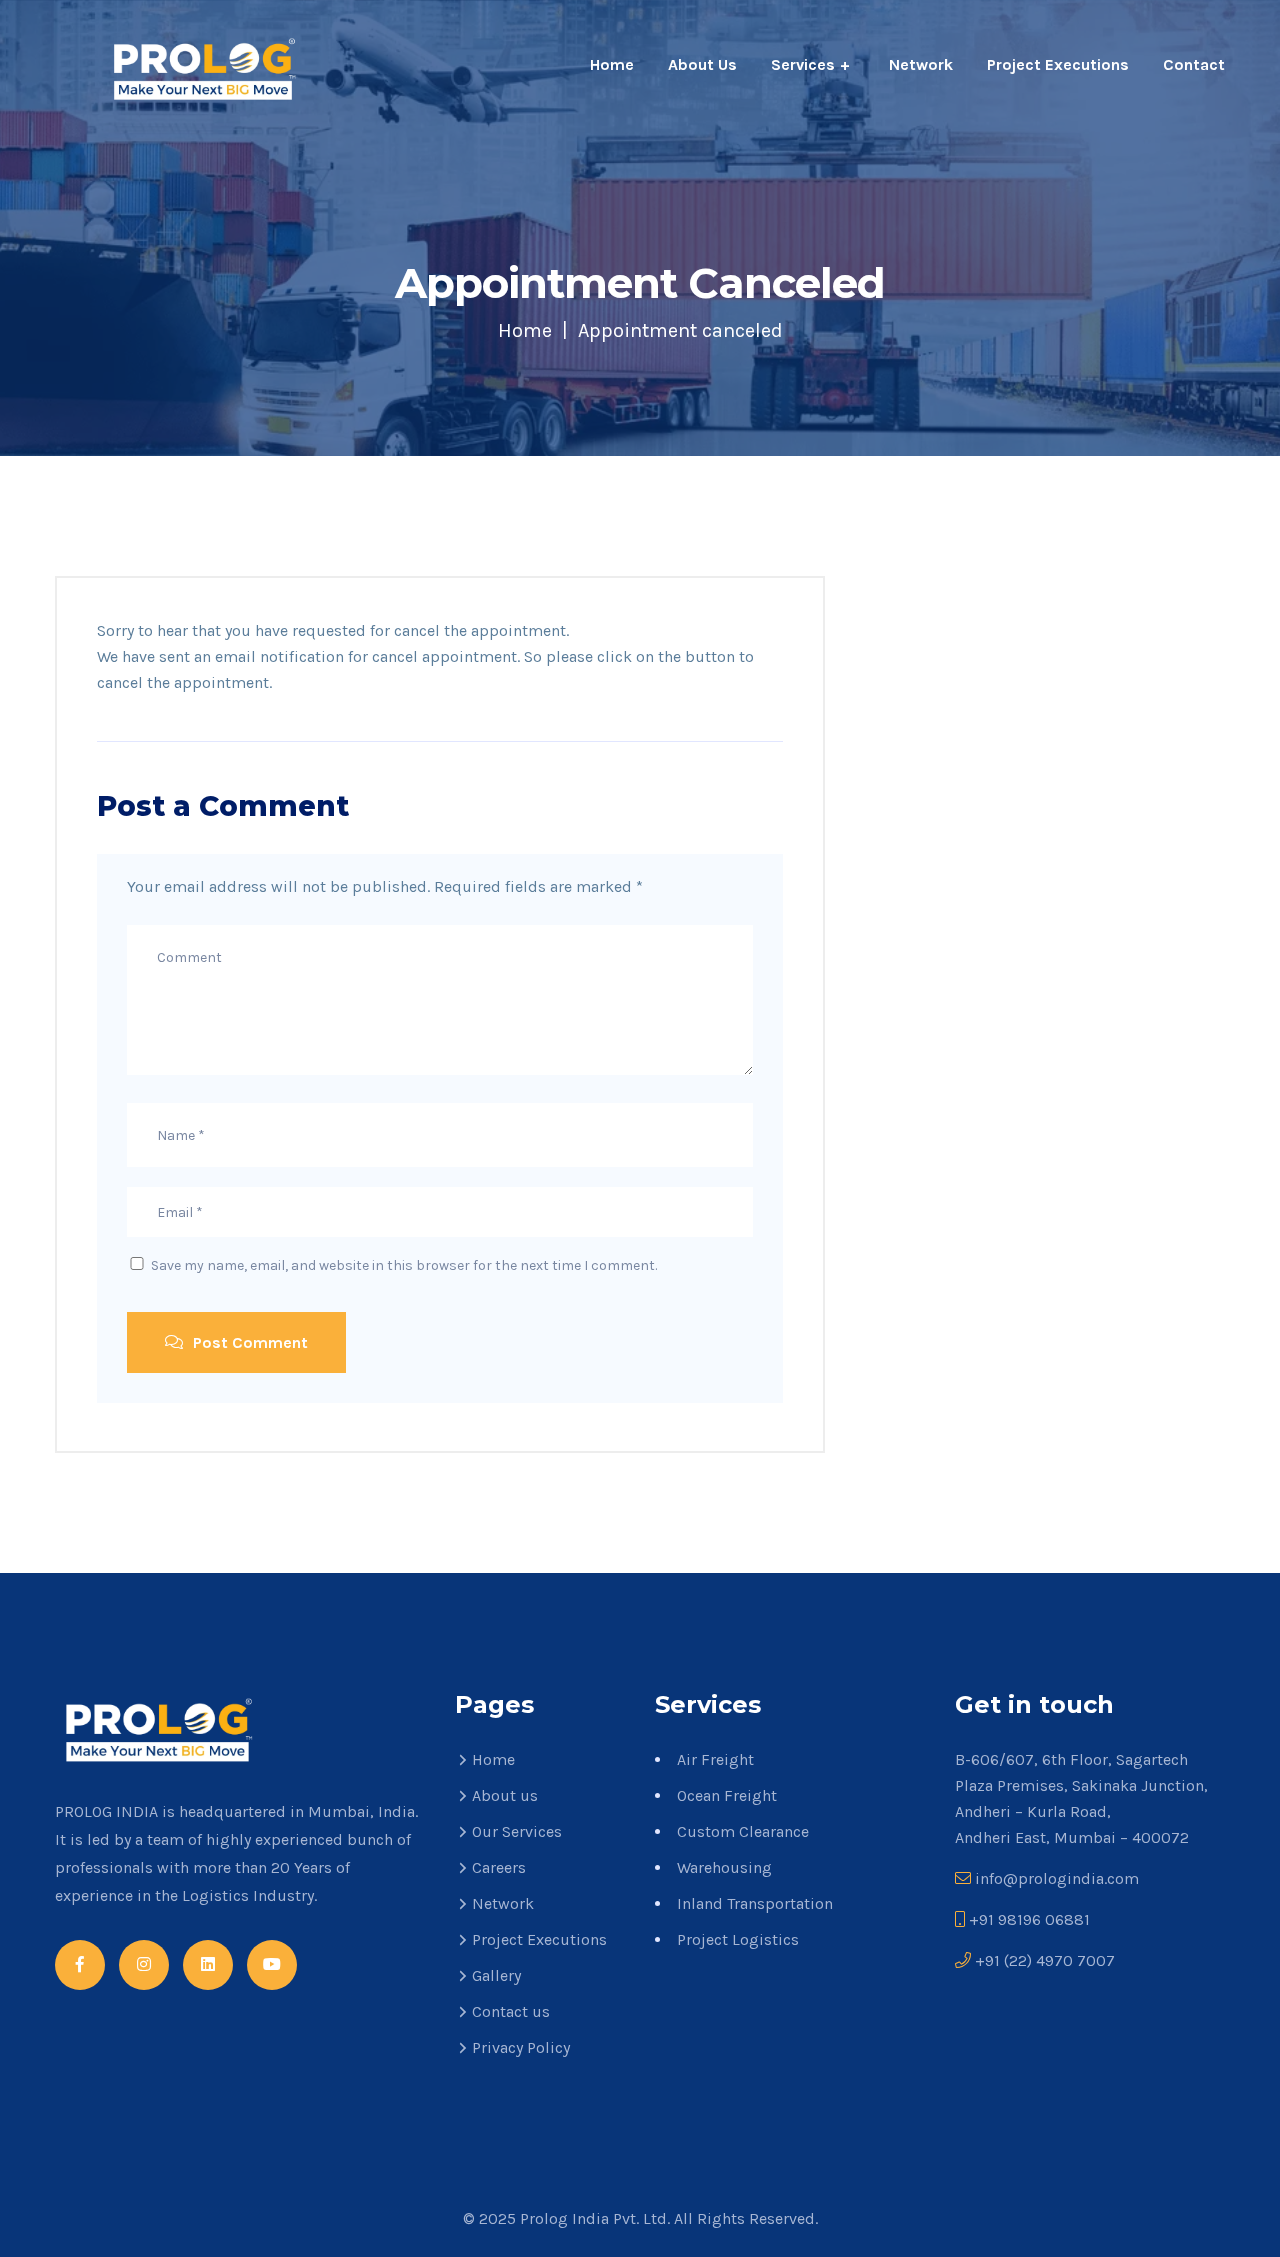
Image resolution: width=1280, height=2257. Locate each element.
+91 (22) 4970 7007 (1045, 1960)
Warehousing (724, 1867)
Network (921, 64)
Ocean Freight (727, 1795)
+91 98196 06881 (1029, 1919)
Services (803, 64)
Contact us (511, 2011)
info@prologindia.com (1057, 1878)
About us (505, 1795)
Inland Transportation (755, 1903)
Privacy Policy (521, 2047)
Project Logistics (738, 1939)
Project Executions (1058, 64)
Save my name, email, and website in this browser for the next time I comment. (404, 1265)
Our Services (517, 1831)
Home (612, 64)
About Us (702, 64)
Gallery (496, 1975)
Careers (499, 1867)
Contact (1194, 64)
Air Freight (715, 1759)
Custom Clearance (743, 1831)
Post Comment (248, 1342)
